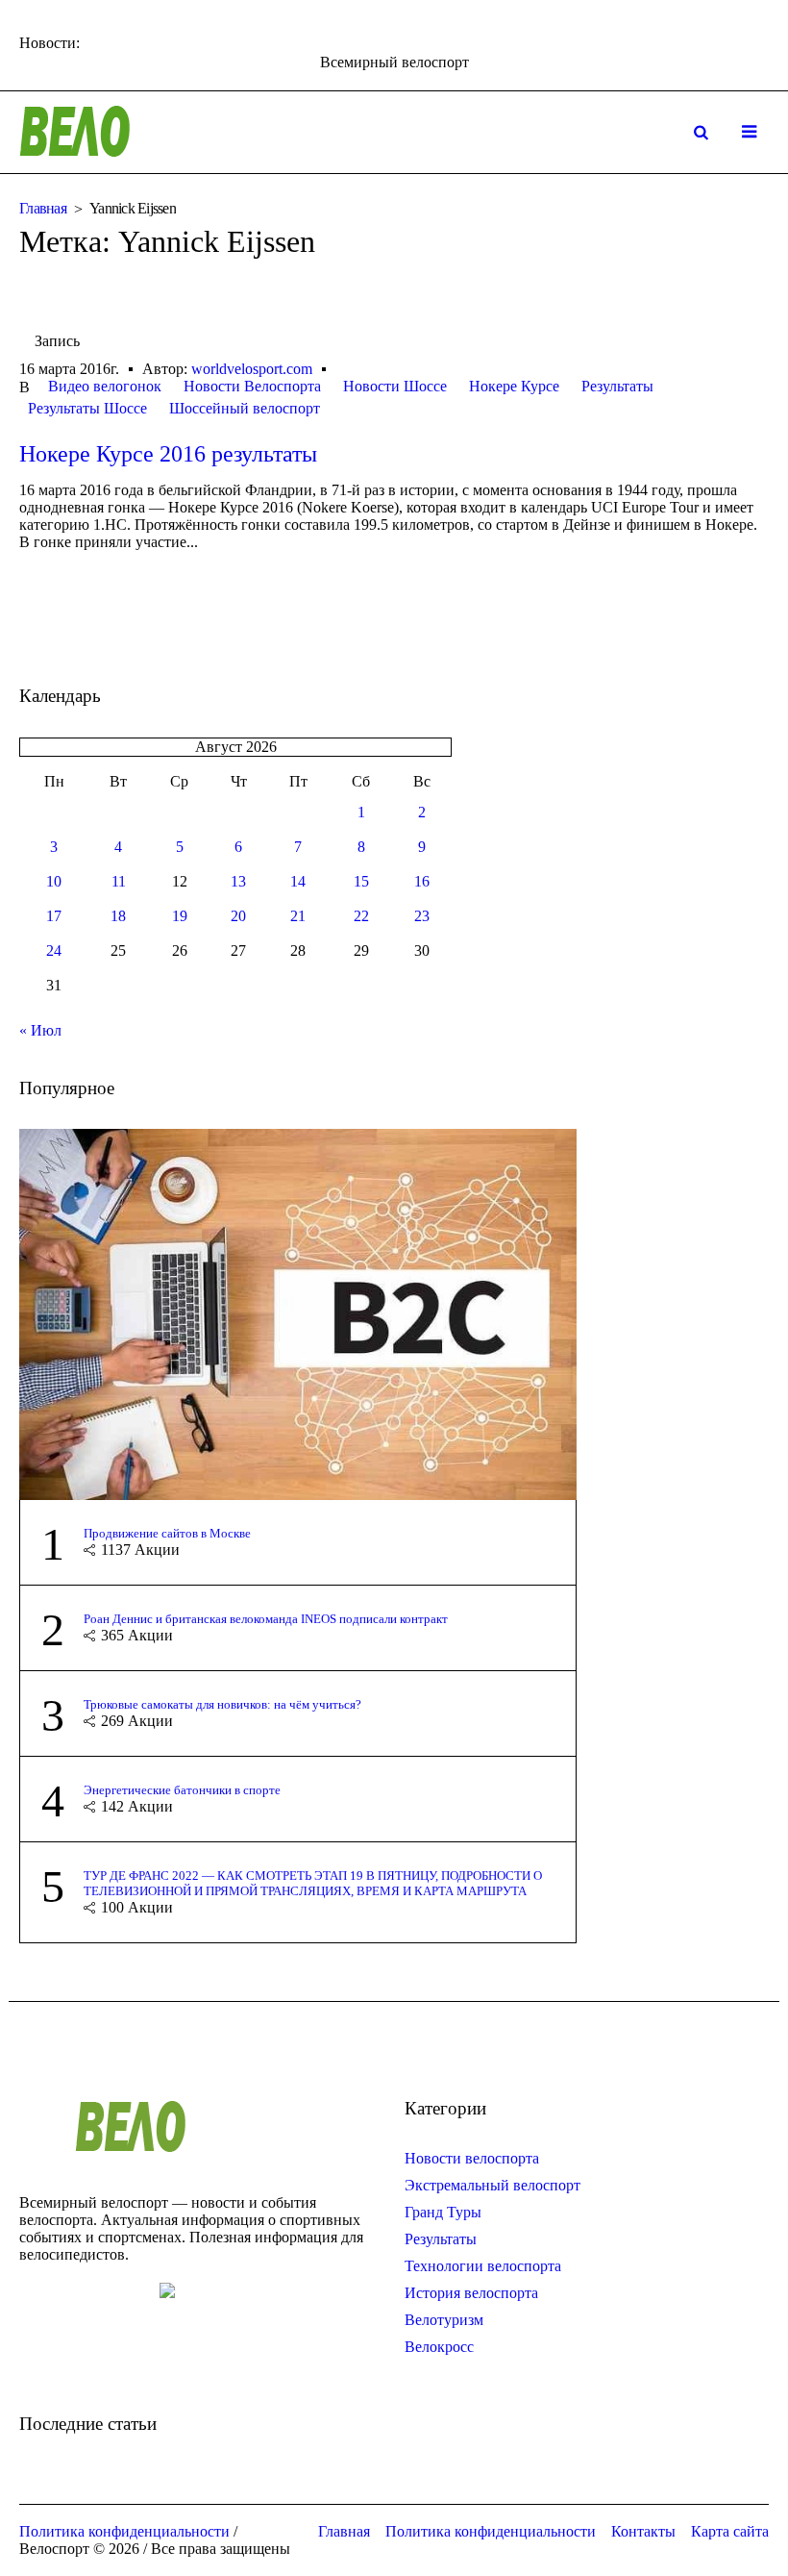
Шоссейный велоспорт (245, 408)
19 (180, 916)
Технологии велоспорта (483, 2266)
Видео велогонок (105, 386)
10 (54, 881)
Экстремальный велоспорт (492, 2185)
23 (422, 916)
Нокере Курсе (514, 386)
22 (361, 916)
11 (119, 881)
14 (298, 881)
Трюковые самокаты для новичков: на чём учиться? (222, 1704)
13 (238, 881)
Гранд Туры (443, 2212)
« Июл (40, 1030)
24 (54, 950)
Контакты (643, 2531)
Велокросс (439, 2347)
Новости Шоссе (395, 386)
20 (238, 916)
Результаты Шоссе (87, 408)
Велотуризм (444, 2320)
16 (422, 881)
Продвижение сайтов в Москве (167, 1533)
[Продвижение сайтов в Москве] (298, 1313)
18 (118, 916)
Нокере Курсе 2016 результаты (168, 454)
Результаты (617, 386)
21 (298, 916)
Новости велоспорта (472, 2158)
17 (54, 916)
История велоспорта (471, 2293)
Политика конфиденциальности (491, 2531)
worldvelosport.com (252, 369)
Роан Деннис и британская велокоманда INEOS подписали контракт (266, 1619)
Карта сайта (730, 2531)
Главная (43, 208)
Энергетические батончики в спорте (182, 1790)
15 (361, 881)
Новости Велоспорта (252, 386)
